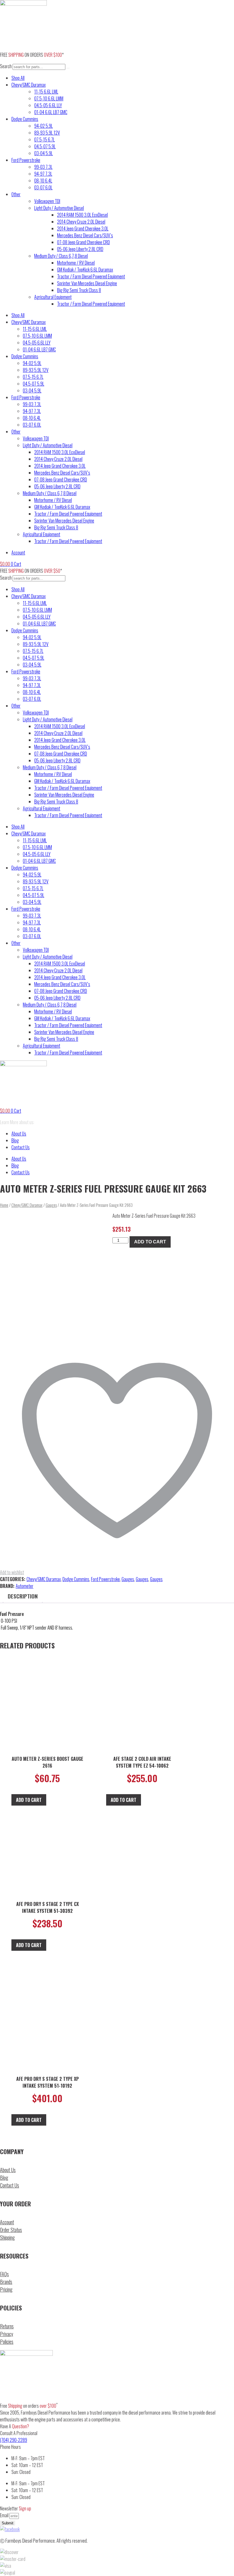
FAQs (4, 2274)
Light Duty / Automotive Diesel (59, 208)
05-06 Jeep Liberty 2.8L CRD (80, 249)
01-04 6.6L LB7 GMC (51, 112)
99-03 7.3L (43, 167)
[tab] (23, 1596)
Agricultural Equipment (53, 297)
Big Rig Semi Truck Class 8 (79, 290)
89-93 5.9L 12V (47, 133)
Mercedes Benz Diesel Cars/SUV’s (85, 235)
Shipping (7, 2237)
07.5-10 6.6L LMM (49, 98)
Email (5, 2515)
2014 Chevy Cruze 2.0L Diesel (81, 222)
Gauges (51, 1205)
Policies (7, 2342)
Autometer (25, 1586)
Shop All (18, 78)
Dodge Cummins (25, 119)
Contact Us (21, 1147)
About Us (19, 1134)
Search (6, 66)
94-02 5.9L (44, 126)
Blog (15, 1140)
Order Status (11, 2230)
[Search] (68, 68)
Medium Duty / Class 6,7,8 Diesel (61, 256)
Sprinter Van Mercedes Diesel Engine (87, 283)
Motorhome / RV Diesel (76, 263)
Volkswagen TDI (47, 201)
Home (4, 1205)
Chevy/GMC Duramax (29, 85)
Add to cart (150, 1242)
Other (16, 194)
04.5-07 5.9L (45, 146)
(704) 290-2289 (14, 2440)
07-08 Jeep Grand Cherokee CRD (83, 242)
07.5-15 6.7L (45, 139)
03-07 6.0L (43, 187)
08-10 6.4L (43, 181)
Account (7, 2222)
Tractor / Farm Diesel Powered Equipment (91, 276)
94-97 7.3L (43, 174)
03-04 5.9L (44, 153)
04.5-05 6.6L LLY (48, 105)
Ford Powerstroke (26, 160)
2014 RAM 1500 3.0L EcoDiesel (82, 215)
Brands (6, 2282)
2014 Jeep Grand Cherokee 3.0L (83, 228)
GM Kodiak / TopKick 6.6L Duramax (85, 270)
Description (23, 1596)
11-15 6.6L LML (46, 92)
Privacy (7, 2334)
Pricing (6, 2289)
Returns (7, 2326)
